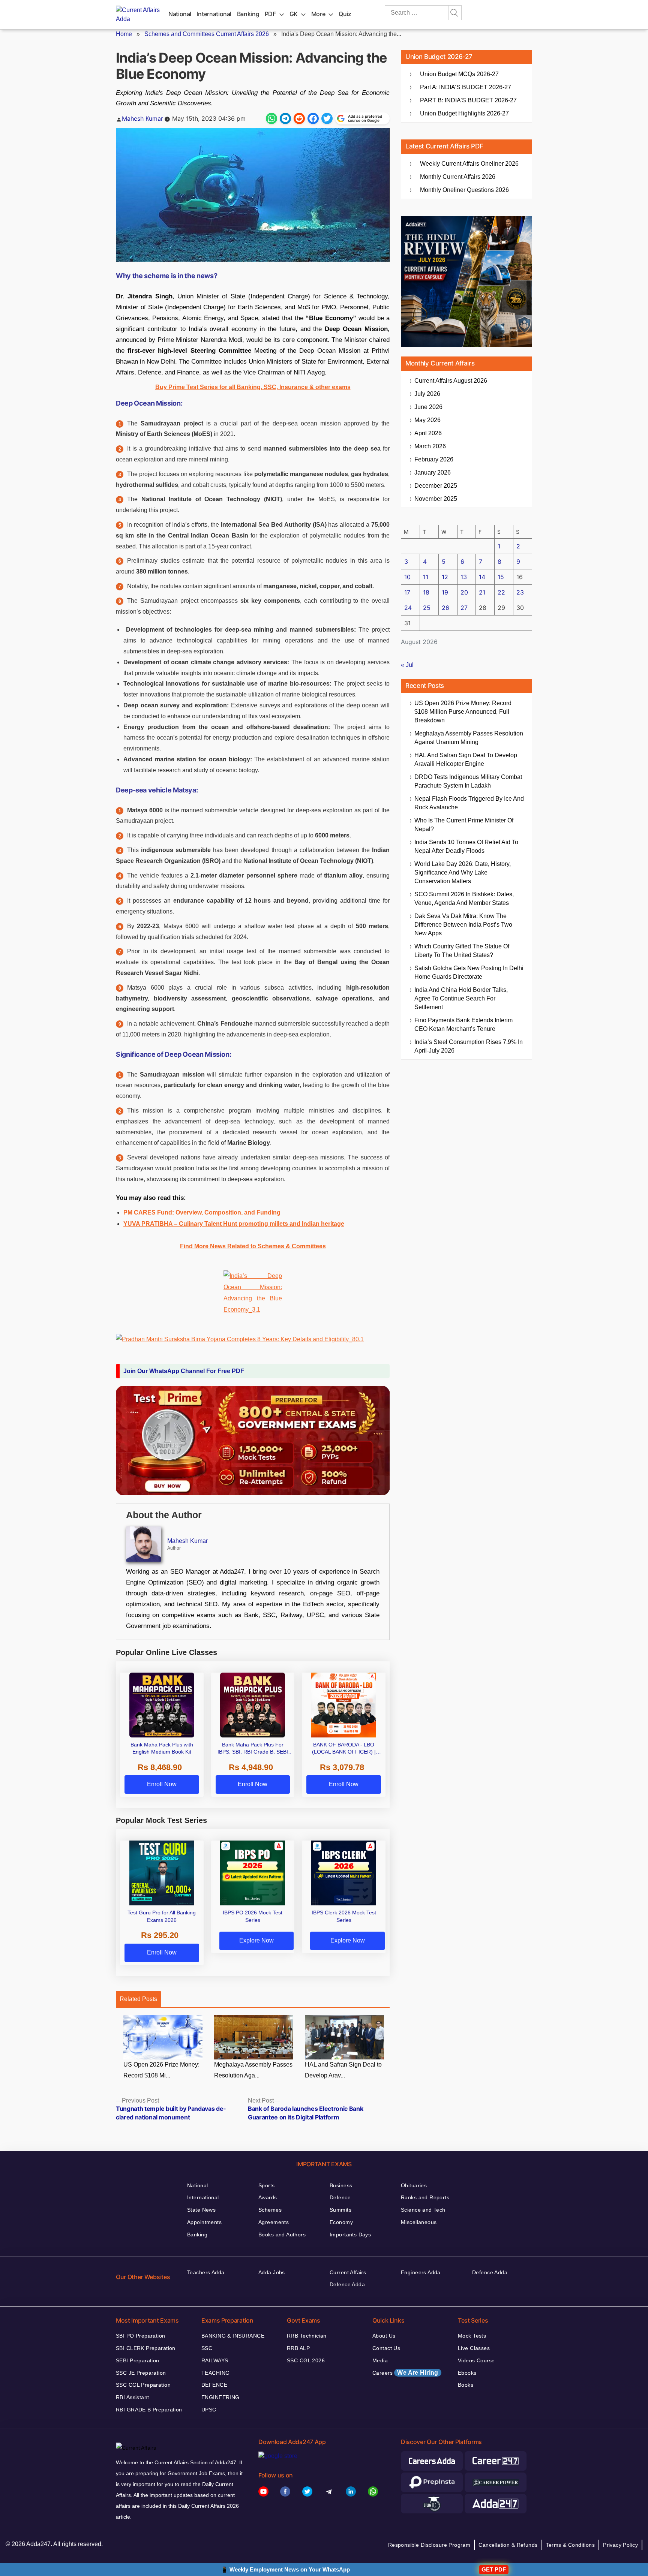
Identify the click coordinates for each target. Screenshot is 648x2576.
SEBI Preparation (138, 2360)
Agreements (274, 2222)
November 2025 (436, 499)
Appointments (204, 2222)
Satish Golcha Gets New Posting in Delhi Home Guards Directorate (469, 972)
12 (445, 577)
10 (407, 577)
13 (464, 577)
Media (380, 2360)
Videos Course (476, 2360)
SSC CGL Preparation (143, 2385)
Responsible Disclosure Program (429, 2545)
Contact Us (386, 2348)
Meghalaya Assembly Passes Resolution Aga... (253, 2070)
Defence (340, 2197)
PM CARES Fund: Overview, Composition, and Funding (202, 1212)
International (214, 14)
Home (124, 34)
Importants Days (350, 2235)
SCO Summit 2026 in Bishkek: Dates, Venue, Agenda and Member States (464, 899)
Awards (268, 2197)
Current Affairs (348, 2272)
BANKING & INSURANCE (233, 2336)
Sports (267, 2185)
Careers (405, 2373)
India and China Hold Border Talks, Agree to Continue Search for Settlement (461, 998)
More (318, 14)
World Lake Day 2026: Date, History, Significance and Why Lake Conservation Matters (463, 872)
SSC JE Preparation (141, 2373)
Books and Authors (282, 2235)
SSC (207, 2348)
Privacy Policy (620, 2545)
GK (294, 14)
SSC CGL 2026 (306, 2360)
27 (464, 608)
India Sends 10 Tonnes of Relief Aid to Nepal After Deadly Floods (466, 846)
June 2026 (428, 407)
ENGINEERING (220, 2397)
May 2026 (427, 420)
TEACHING (215, 2373)
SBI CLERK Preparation (146, 2348)
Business (341, 2185)
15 (501, 577)
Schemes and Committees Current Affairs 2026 (207, 34)
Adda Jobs (272, 2272)
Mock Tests (472, 2336)
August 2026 (451, 381)
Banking (248, 14)
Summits (340, 2210)
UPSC (209, 2410)
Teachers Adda (206, 2272)
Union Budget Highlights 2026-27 (464, 113)
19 (445, 592)
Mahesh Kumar (142, 118)
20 (464, 592)
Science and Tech (423, 2210)
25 (427, 608)
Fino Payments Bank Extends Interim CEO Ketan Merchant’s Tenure (463, 1024)
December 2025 (436, 486)
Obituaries (414, 2185)
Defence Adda (347, 2284)
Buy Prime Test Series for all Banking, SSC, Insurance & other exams (253, 387)
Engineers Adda (421, 2272)
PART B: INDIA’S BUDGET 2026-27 (468, 100)
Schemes (270, 2210)
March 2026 (430, 446)
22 (501, 592)
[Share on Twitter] (327, 118)
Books (466, 2385)
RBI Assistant (132, 2397)
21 (482, 592)
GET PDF (494, 2569)
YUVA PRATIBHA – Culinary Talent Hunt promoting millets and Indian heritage (234, 1224)
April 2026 (428, 433)
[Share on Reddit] (299, 118)
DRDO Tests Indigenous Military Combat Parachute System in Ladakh (468, 781)
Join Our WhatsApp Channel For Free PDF (184, 1371)
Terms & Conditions (571, 2545)
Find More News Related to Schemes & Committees (253, 1246)
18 (426, 592)
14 (482, 577)
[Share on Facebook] (313, 118)
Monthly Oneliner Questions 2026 (464, 190)
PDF (270, 14)
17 (407, 592)
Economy (341, 2222)
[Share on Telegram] (285, 118)
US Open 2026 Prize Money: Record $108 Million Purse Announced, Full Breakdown (463, 712)
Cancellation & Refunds (508, 2545)
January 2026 (433, 473)
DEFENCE (214, 2385)
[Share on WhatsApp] (271, 118)
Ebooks (467, 2373)
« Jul (407, 665)
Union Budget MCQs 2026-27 (459, 74)
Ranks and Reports (425, 2197)
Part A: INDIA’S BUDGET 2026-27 (466, 87)
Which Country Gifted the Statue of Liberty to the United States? (462, 951)
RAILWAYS (215, 2360)
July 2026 (427, 394)
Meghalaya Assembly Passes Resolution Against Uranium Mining (469, 738)
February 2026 (434, 459)
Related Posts (138, 1999)
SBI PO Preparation (141, 2336)
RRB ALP (298, 2348)
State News (201, 2210)
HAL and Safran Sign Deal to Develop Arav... (343, 2070)
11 (426, 577)
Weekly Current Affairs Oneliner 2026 (469, 164)
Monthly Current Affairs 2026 (458, 177)
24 (408, 608)
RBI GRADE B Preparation (149, 2410)
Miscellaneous (419, 2222)
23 (520, 592)
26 (445, 608)
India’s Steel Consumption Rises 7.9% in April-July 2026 (469, 1046)
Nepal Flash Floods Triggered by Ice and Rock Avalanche (469, 803)
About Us (384, 2336)
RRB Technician (307, 2336)
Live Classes (474, 2348)
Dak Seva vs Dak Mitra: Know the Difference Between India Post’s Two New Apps (463, 925)
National (180, 14)
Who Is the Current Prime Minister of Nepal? (464, 825)
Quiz (345, 14)
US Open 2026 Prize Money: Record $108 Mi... (161, 2070)
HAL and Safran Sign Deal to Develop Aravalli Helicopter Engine (466, 759)
